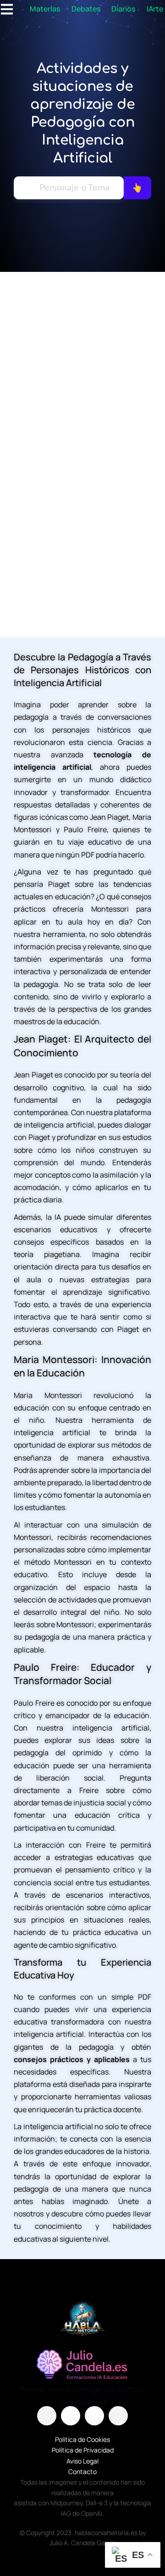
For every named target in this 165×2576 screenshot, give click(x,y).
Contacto (82, 2472)
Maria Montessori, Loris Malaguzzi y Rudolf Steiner (83, 382)
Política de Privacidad (83, 2450)
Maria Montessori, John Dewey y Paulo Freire (82, 540)
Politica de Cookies (82, 2439)
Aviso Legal (82, 2461)
